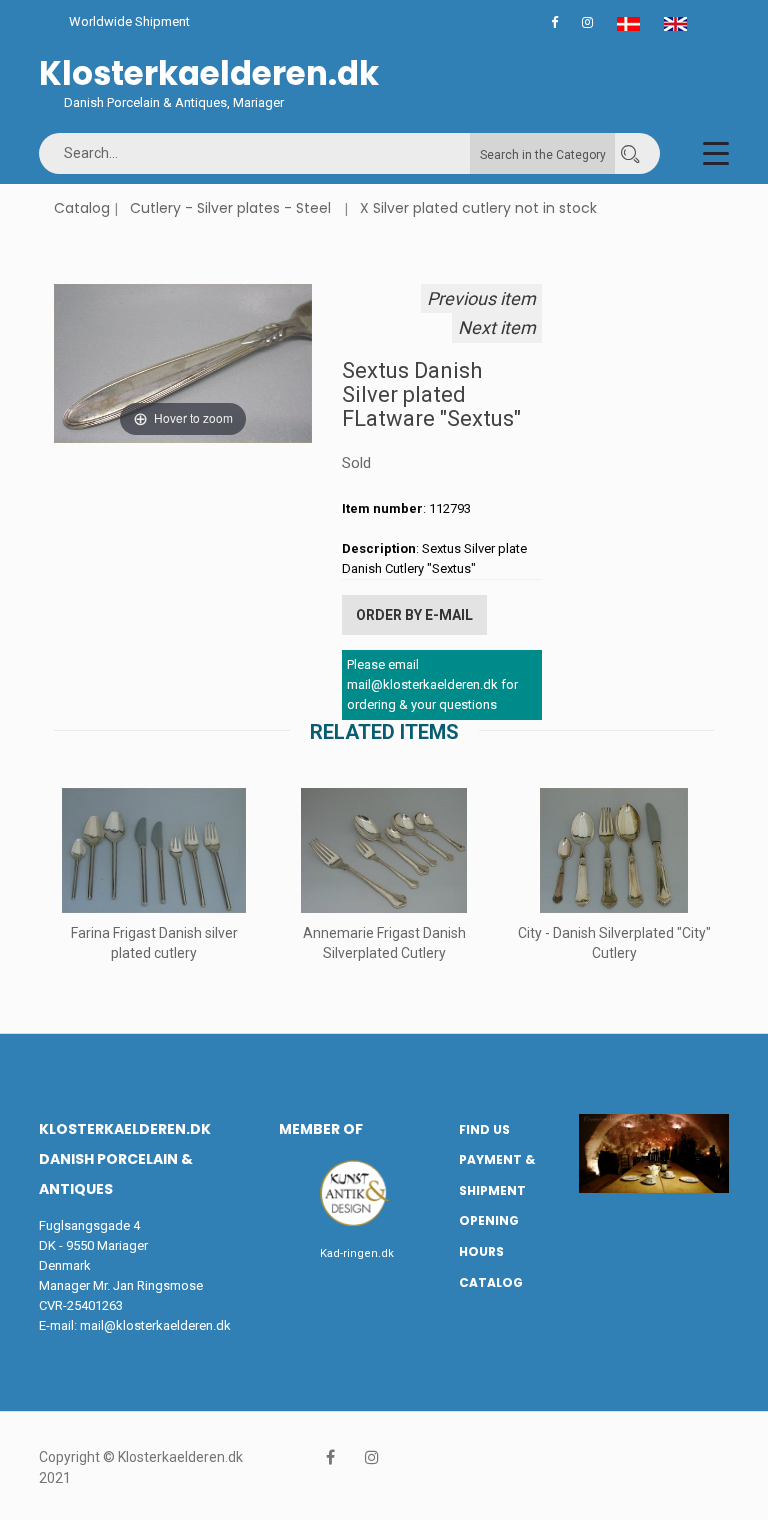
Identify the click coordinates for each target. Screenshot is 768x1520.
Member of (321, 1129)
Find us (484, 1129)
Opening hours (489, 1236)
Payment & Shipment (497, 1175)
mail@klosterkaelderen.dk (155, 1325)
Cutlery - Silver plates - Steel (230, 208)
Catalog (82, 208)
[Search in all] (630, 153)
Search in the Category (543, 155)
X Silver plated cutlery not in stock (478, 208)
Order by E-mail (414, 615)
